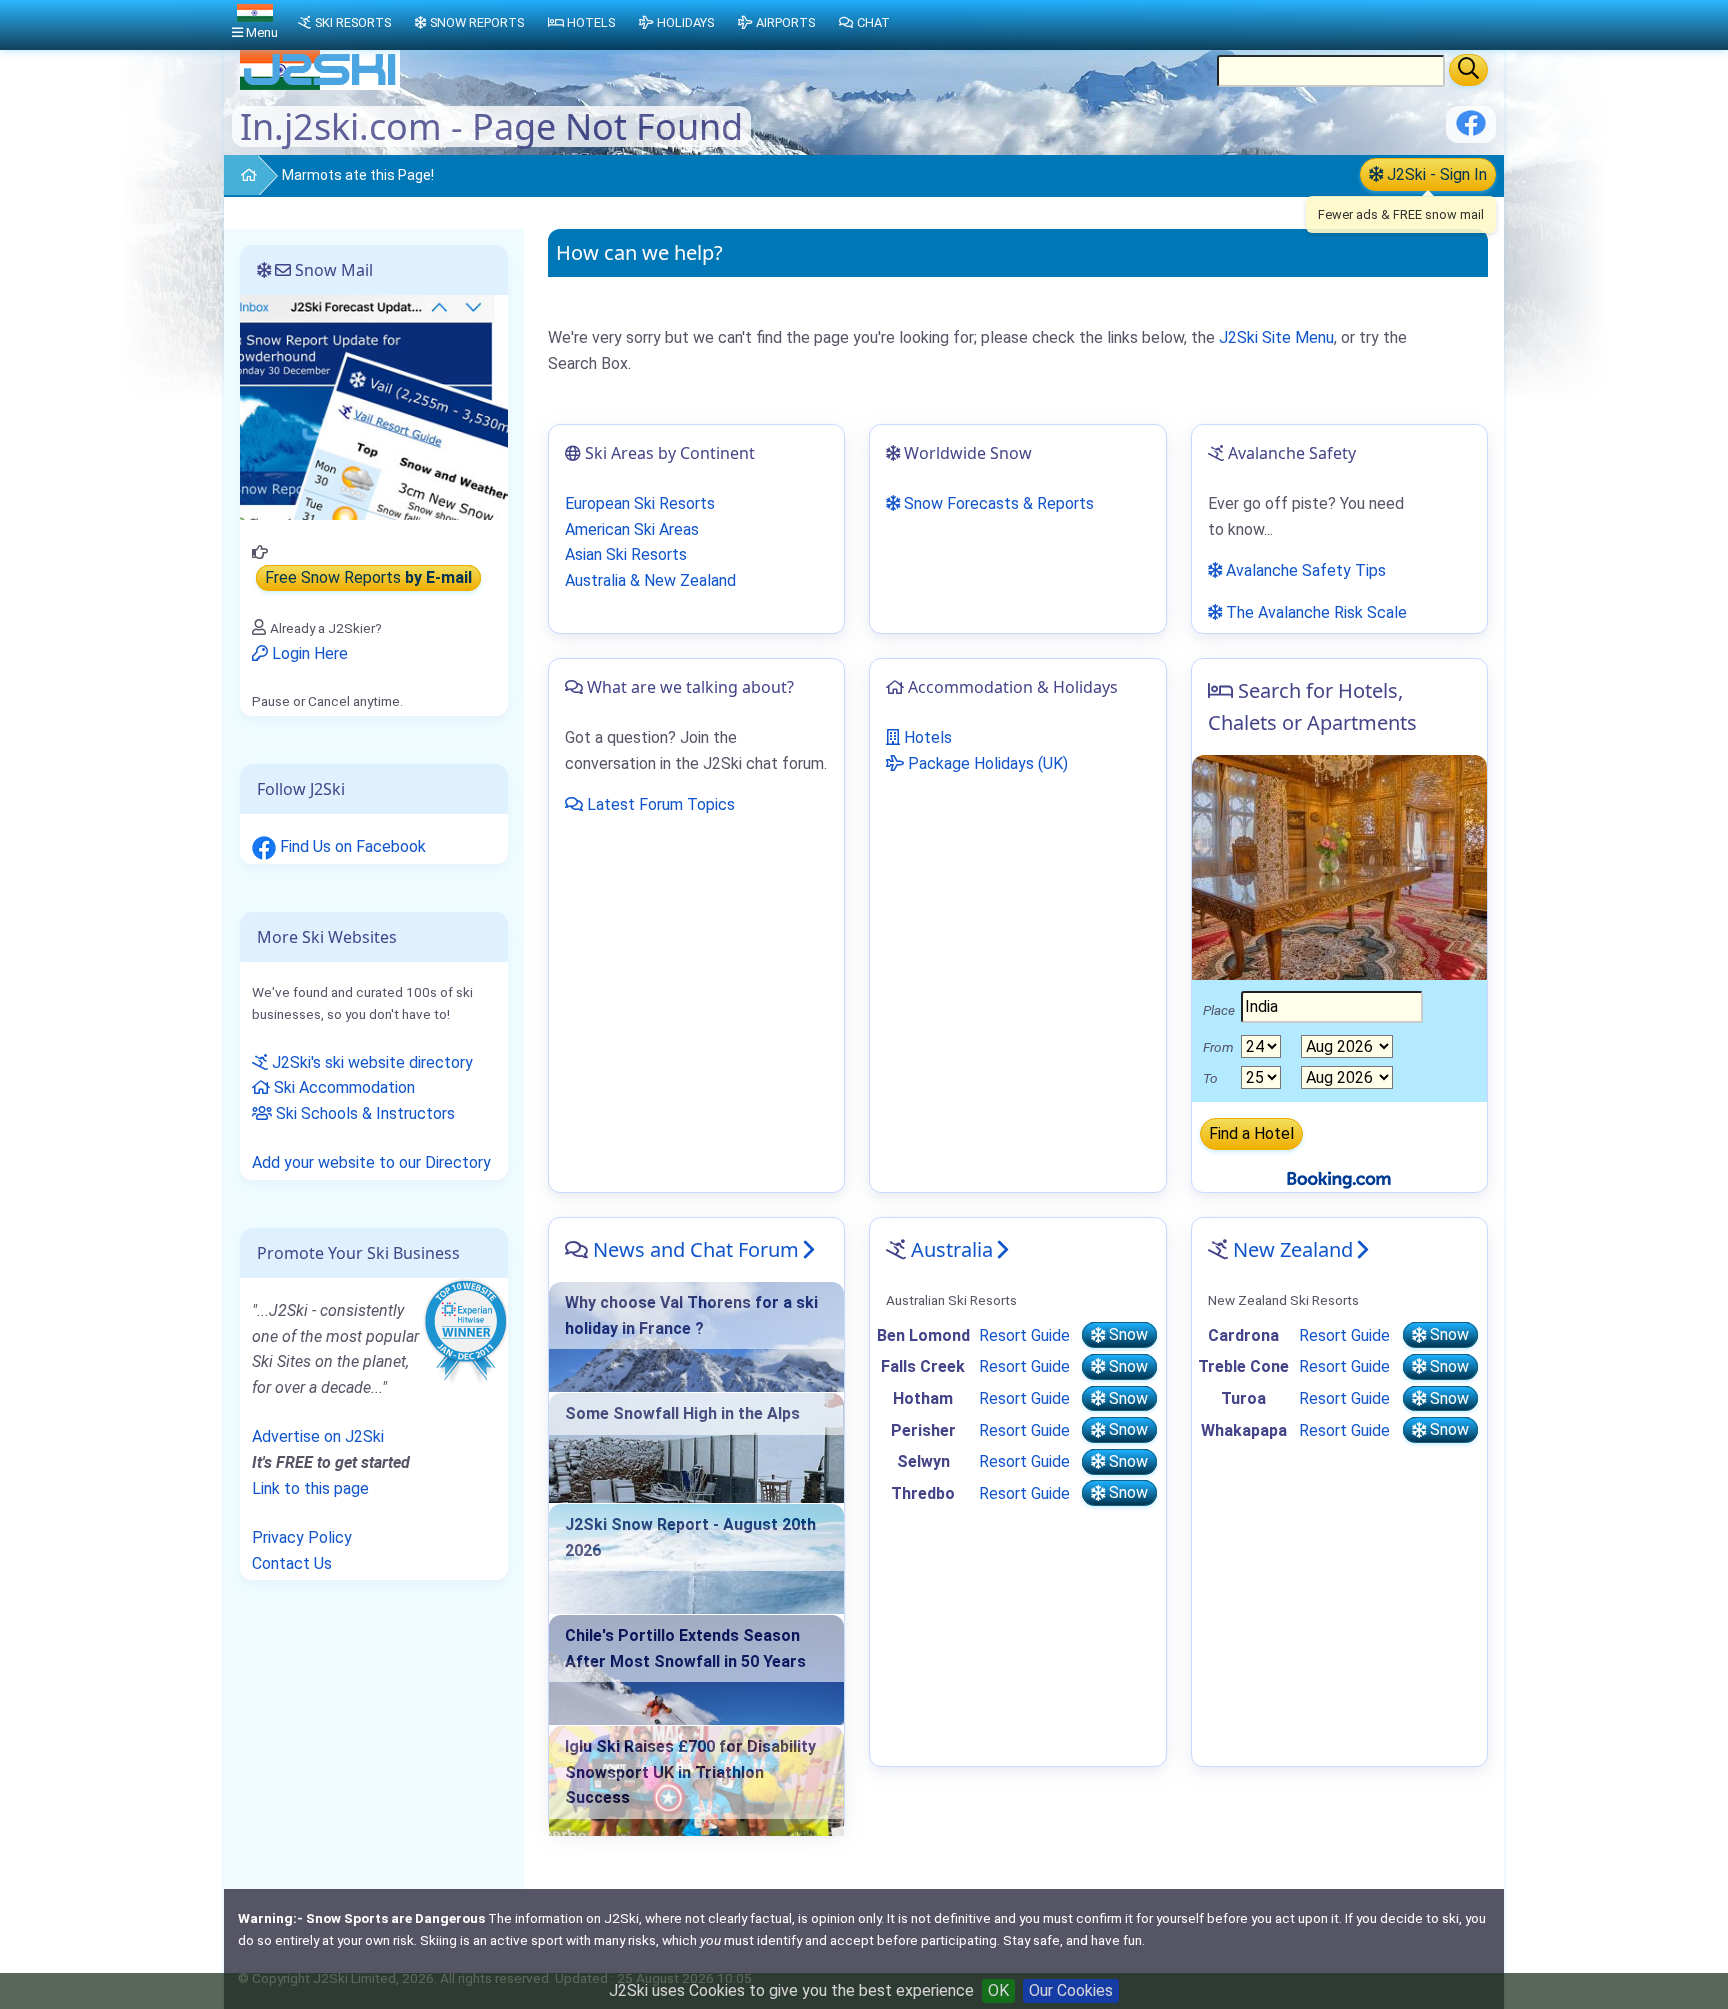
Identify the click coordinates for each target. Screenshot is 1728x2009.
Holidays (685, 22)
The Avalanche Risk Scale (1314, 612)
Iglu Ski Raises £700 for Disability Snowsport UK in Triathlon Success (690, 1772)
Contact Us (292, 1563)
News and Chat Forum (696, 1249)
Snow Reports (477, 22)
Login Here (308, 653)
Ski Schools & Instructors (363, 1113)
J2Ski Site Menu (1276, 337)
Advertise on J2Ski (318, 1436)
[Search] (1468, 70)
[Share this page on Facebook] (1471, 130)
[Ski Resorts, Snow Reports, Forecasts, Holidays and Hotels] (240, 176)
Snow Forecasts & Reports (997, 503)
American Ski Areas (632, 529)
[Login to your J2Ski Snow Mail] (374, 406)
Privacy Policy (302, 1537)
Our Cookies (1071, 1990)
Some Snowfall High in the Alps (682, 1413)
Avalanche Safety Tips (1304, 570)
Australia (952, 1249)
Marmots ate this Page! (358, 175)
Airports (785, 22)
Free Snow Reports (368, 578)
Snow (1126, 1335)
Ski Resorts (353, 22)
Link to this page (310, 1488)
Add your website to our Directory (371, 1162)
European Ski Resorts (640, 503)
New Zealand (1293, 1249)
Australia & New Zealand (650, 580)
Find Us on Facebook (351, 846)
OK (998, 1990)
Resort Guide (1024, 1335)
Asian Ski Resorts (626, 554)
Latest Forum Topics (659, 804)
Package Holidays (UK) (986, 763)
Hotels (926, 737)
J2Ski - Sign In (1435, 174)
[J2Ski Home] (320, 84)
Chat (873, 22)
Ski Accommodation (342, 1087)
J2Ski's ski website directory (370, 1062)
